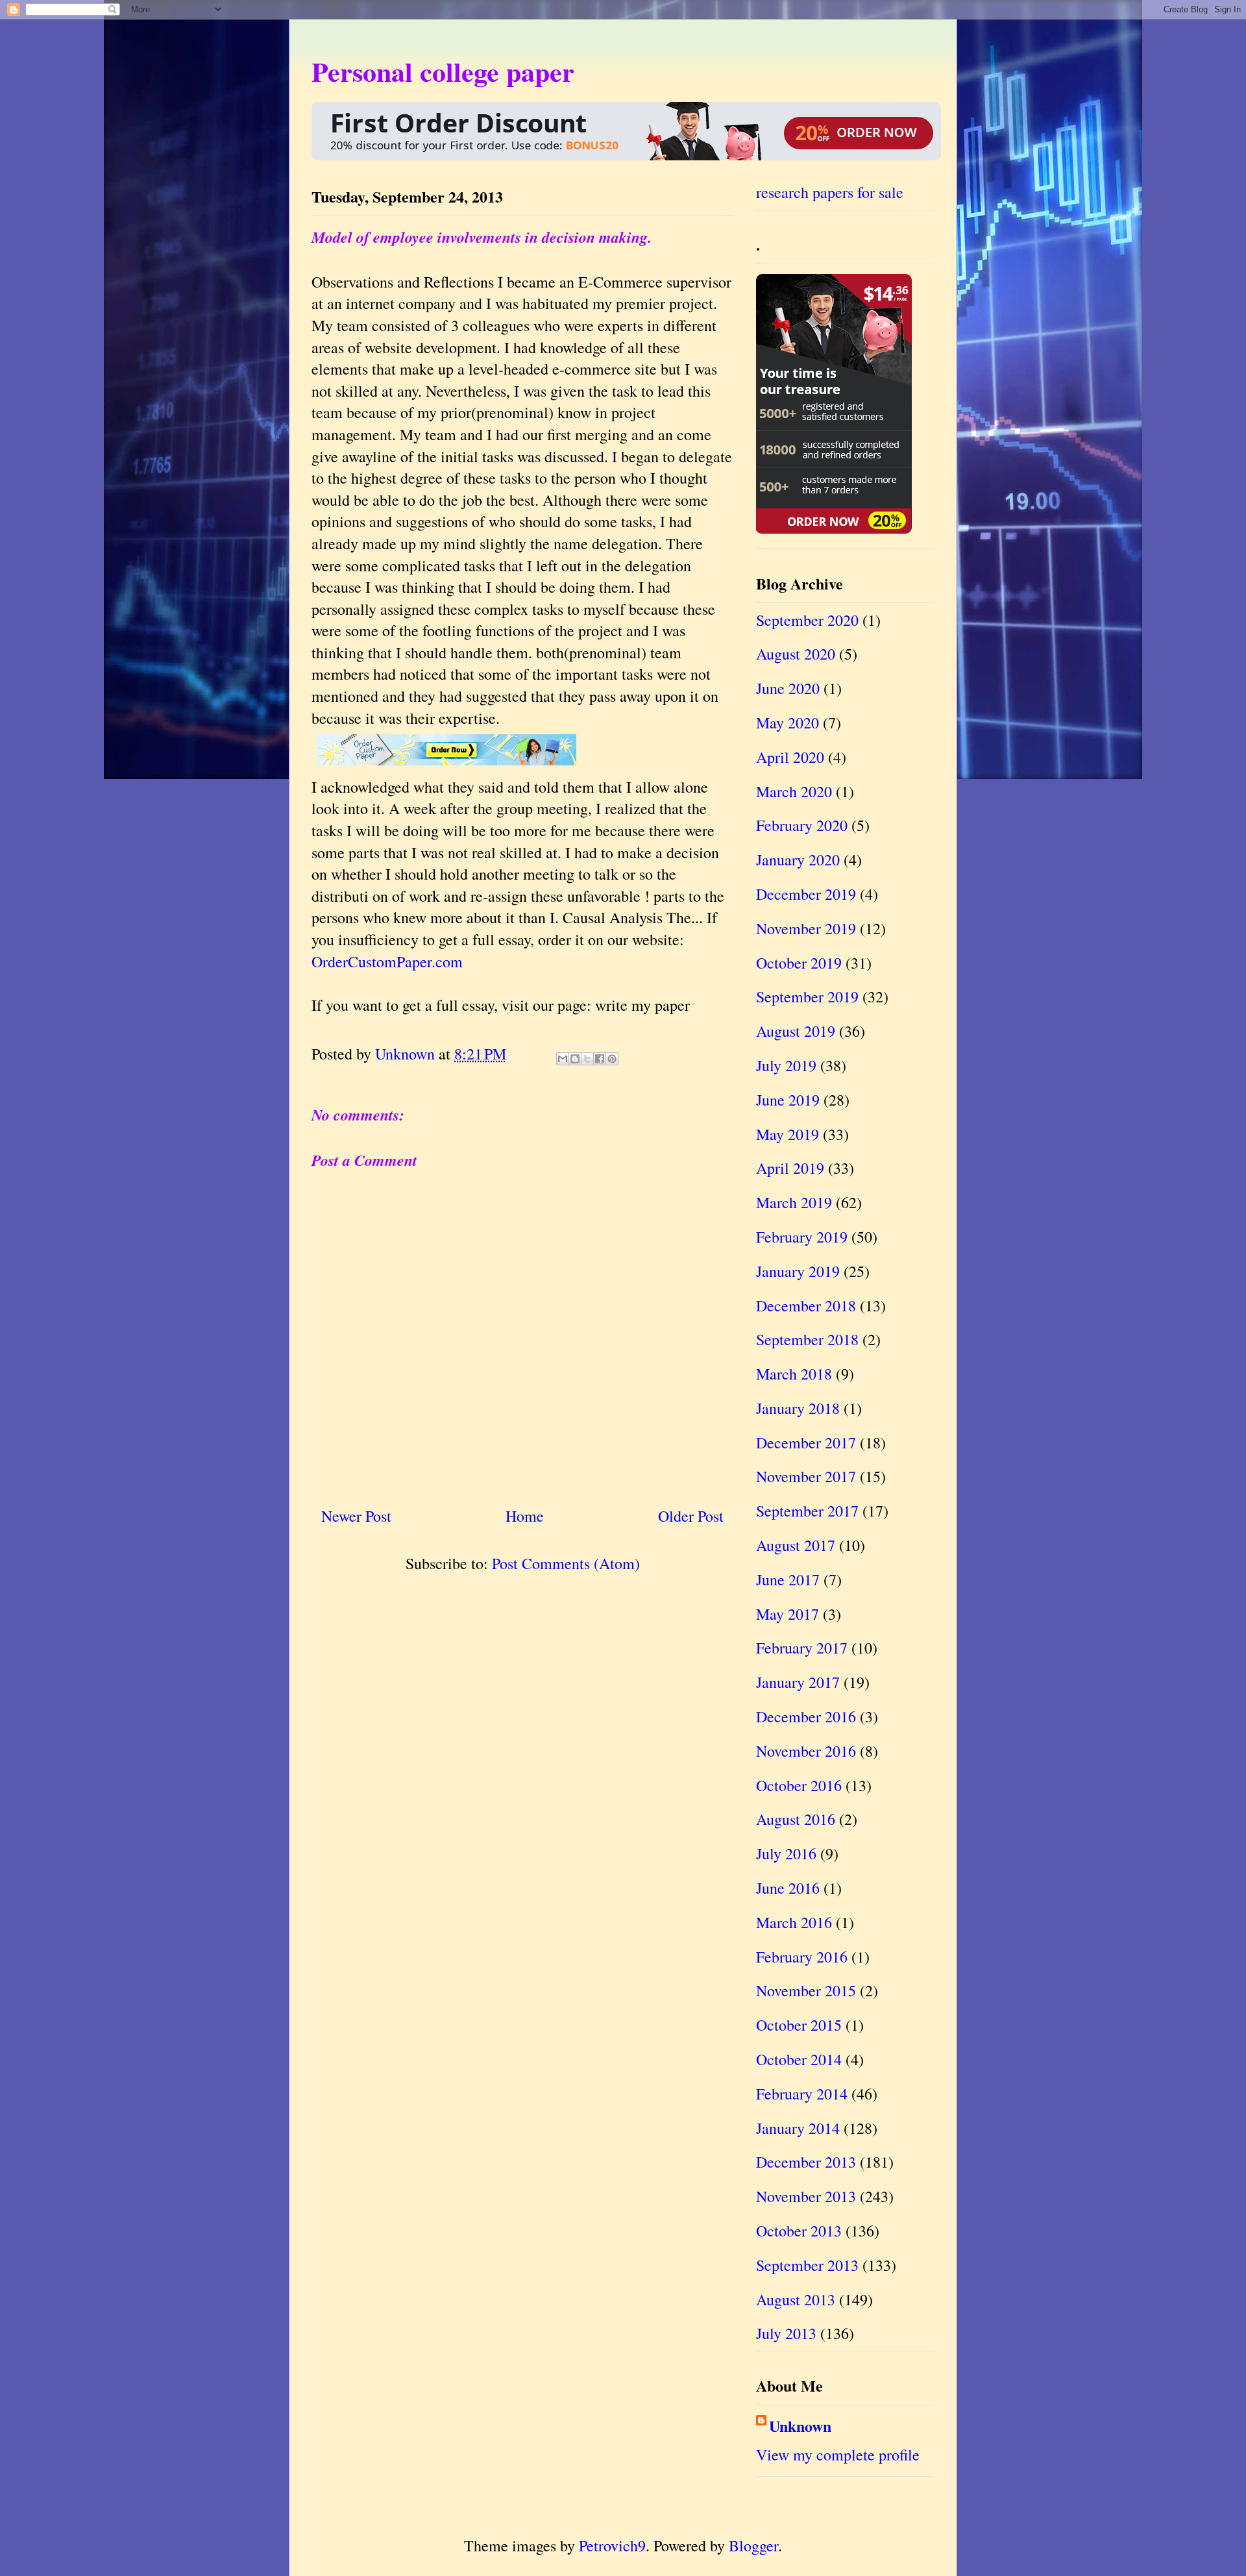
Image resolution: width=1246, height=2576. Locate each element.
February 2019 (802, 1237)
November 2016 (806, 1751)
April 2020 (790, 757)
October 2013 (799, 2231)
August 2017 (796, 1545)
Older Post (691, 1516)
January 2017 (798, 1682)
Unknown (800, 2426)
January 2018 (798, 1408)
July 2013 (786, 2333)
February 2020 (802, 825)
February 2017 (802, 1648)
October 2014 (799, 2059)
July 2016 (786, 1853)
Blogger (753, 2545)
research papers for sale (830, 192)
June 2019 (788, 1100)
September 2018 (807, 1339)
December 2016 (806, 1716)
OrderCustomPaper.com (387, 961)
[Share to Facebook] (600, 1059)
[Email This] (563, 1059)
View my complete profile (838, 2455)
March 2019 (794, 1202)
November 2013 (806, 2196)
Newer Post (356, 1516)
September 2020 (807, 620)
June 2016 (788, 1888)
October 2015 (799, 2025)
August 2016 (796, 1819)
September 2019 (807, 997)
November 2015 (806, 1990)
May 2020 (788, 723)
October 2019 (799, 963)
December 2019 (806, 894)
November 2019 (806, 928)
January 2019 (798, 1271)
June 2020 (788, 688)
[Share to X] (587, 1059)
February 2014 (802, 2094)
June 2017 (788, 1579)
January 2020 (798, 860)
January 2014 (798, 2128)
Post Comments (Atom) (566, 1563)
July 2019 (786, 1065)
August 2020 (796, 654)
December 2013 (806, 2162)
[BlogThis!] (575, 1059)
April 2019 (790, 1168)
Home (525, 1516)
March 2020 (794, 791)
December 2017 (806, 1443)
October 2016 (799, 1785)
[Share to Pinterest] (612, 1059)
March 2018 (794, 1374)
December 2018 (806, 1306)
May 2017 (788, 1614)
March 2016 (794, 1922)
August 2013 (796, 2299)
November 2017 (806, 1476)
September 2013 (807, 2265)
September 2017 (807, 1511)
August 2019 (796, 1031)
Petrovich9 (612, 2545)
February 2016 (802, 1957)
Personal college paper (443, 71)
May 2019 (788, 1134)
